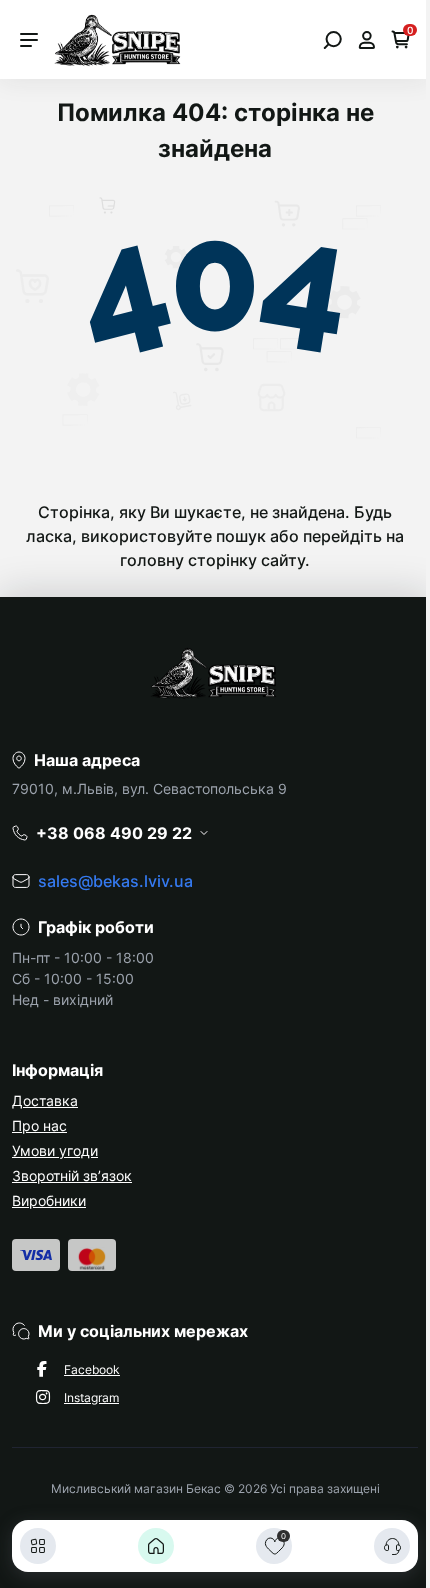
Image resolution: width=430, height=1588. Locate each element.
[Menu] (29, 40)
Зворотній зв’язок (72, 1175)
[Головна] (156, 1546)
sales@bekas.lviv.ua (115, 881)
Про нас (39, 1125)
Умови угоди (55, 1150)
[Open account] (366, 40)
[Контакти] (392, 1546)
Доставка (45, 1100)
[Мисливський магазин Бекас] (119, 38)
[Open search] (332, 40)
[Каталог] (38, 1546)
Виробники (49, 1200)
